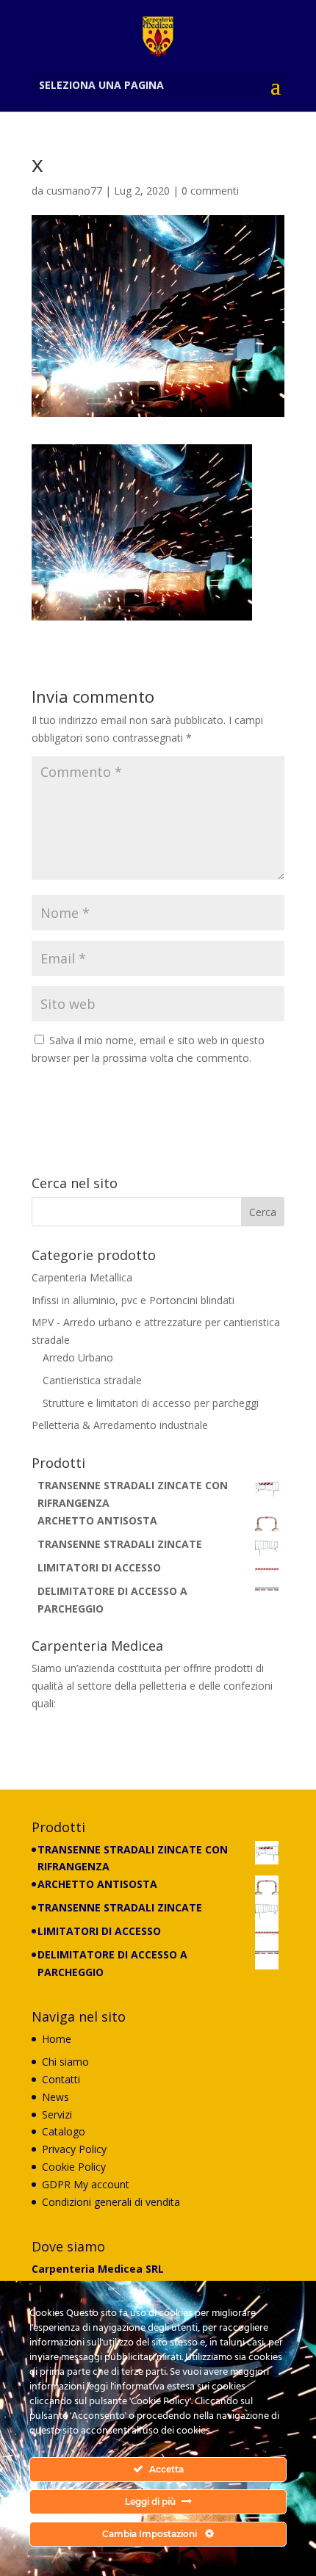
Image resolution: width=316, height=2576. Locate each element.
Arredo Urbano (78, 1357)
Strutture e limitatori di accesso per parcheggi (151, 1403)
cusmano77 (74, 191)
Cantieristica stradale (92, 1380)
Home (57, 2039)
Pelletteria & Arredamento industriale (120, 1425)
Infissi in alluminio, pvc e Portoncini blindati (133, 1300)
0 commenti (210, 191)
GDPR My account (86, 2184)
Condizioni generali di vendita (111, 2202)
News (55, 2097)
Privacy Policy (74, 2149)
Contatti (61, 2079)
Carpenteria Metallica (82, 1277)
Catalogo (64, 2131)
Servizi (57, 2114)
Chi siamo (65, 2062)
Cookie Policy (74, 2167)
